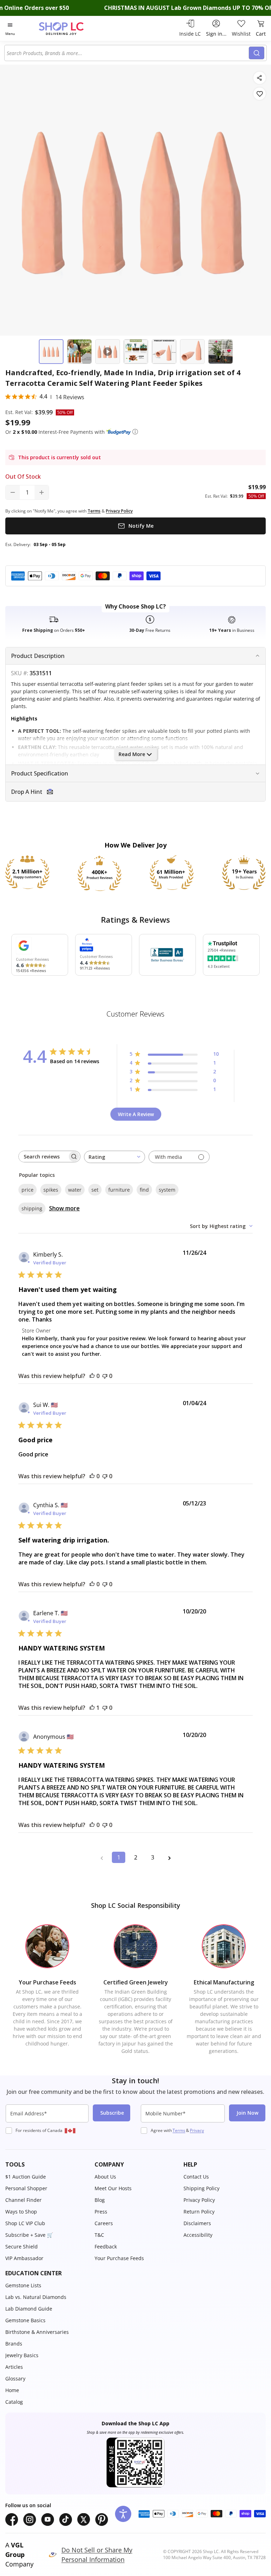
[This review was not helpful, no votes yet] (105, 1376)
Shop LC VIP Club (25, 2223)
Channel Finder (23, 2200)
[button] (135, 432)
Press (101, 2212)
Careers (104, 2223)
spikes (51, 1190)
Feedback (106, 2246)
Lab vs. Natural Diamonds (36, 2297)
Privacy (197, 2130)
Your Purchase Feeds (119, 2258)
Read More (132, 754)
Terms (179, 2130)
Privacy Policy (199, 2200)
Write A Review (136, 1114)
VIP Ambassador (24, 2258)
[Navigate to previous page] (102, 1857)
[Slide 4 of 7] (136, 352)
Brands (14, 2344)
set (95, 1190)
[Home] (69, 28)
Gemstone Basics (25, 2320)
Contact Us (196, 2177)
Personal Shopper (26, 2188)
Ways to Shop (21, 2212)
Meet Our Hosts (113, 2188)
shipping (32, 1208)
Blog (100, 2200)
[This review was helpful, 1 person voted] (92, 1708)
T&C (99, 2235)
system (167, 1190)
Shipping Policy (201, 2188)
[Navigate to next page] (169, 1857)
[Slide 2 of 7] (79, 352)
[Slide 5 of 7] (164, 352)
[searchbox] (43, 1157)
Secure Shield (22, 2246)
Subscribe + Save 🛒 (29, 2235)
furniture (119, 1190)
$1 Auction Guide (26, 2177)
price (28, 1190)
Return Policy (199, 2212)
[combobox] (128, 53)
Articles (14, 2367)
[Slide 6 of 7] (192, 352)
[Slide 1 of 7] (51, 352)
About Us (105, 2177)
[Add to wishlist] (260, 94)
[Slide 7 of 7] (221, 352)
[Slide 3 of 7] (108, 352)
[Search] (257, 53)
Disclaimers (197, 2223)
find (144, 1190)
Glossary (15, 2379)
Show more (64, 1208)
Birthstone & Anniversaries (37, 2332)
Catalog (14, 2402)
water (75, 1190)
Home (12, 2390)
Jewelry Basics (22, 2355)
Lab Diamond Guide (29, 2309)
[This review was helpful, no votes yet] (92, 1376)
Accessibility (198, 2235)
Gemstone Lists (23, 2285)
